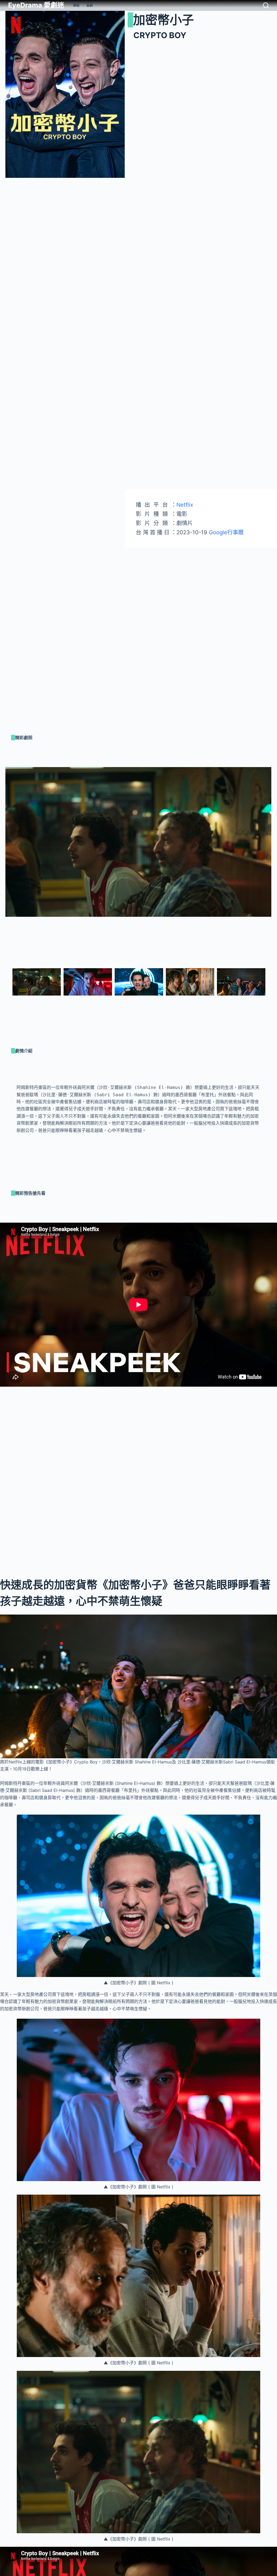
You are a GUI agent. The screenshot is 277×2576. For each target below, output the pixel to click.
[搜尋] (266, 5)
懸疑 (76, 5)
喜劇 (90, 5)
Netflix (185, 505)
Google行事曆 (225, 532)
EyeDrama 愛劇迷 (36, 5)
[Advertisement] (201, 585)
